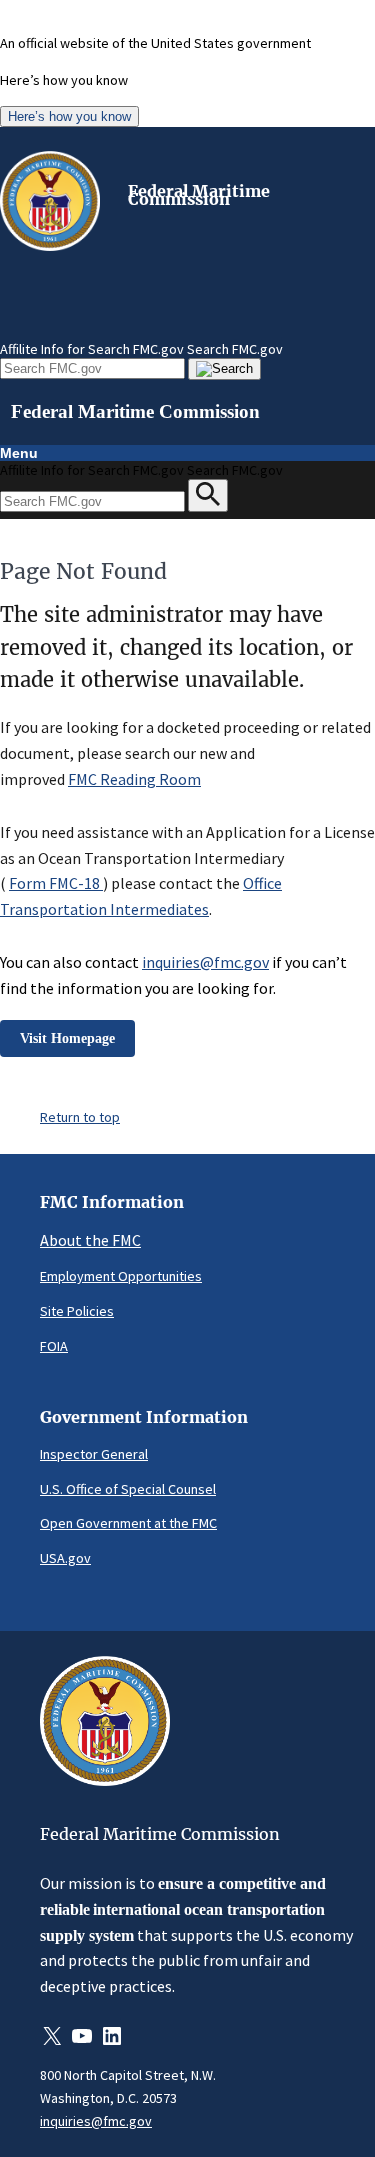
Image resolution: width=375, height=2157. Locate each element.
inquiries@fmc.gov (205, 962)
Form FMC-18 (56, 883)
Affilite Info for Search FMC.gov (92, 349)
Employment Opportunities (121, 1276)
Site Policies (77, 1311)
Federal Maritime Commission (199, 195)
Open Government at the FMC (128, 1523)
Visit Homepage (67, 1038)
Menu (19, 453)
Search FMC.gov (235, 349)
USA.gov (65, 1558)
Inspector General (94, 1454)
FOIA (54, 1346)
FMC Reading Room (134, 779)
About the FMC (90, 1240)
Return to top (80, 1117)
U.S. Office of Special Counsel (128, 1489)
